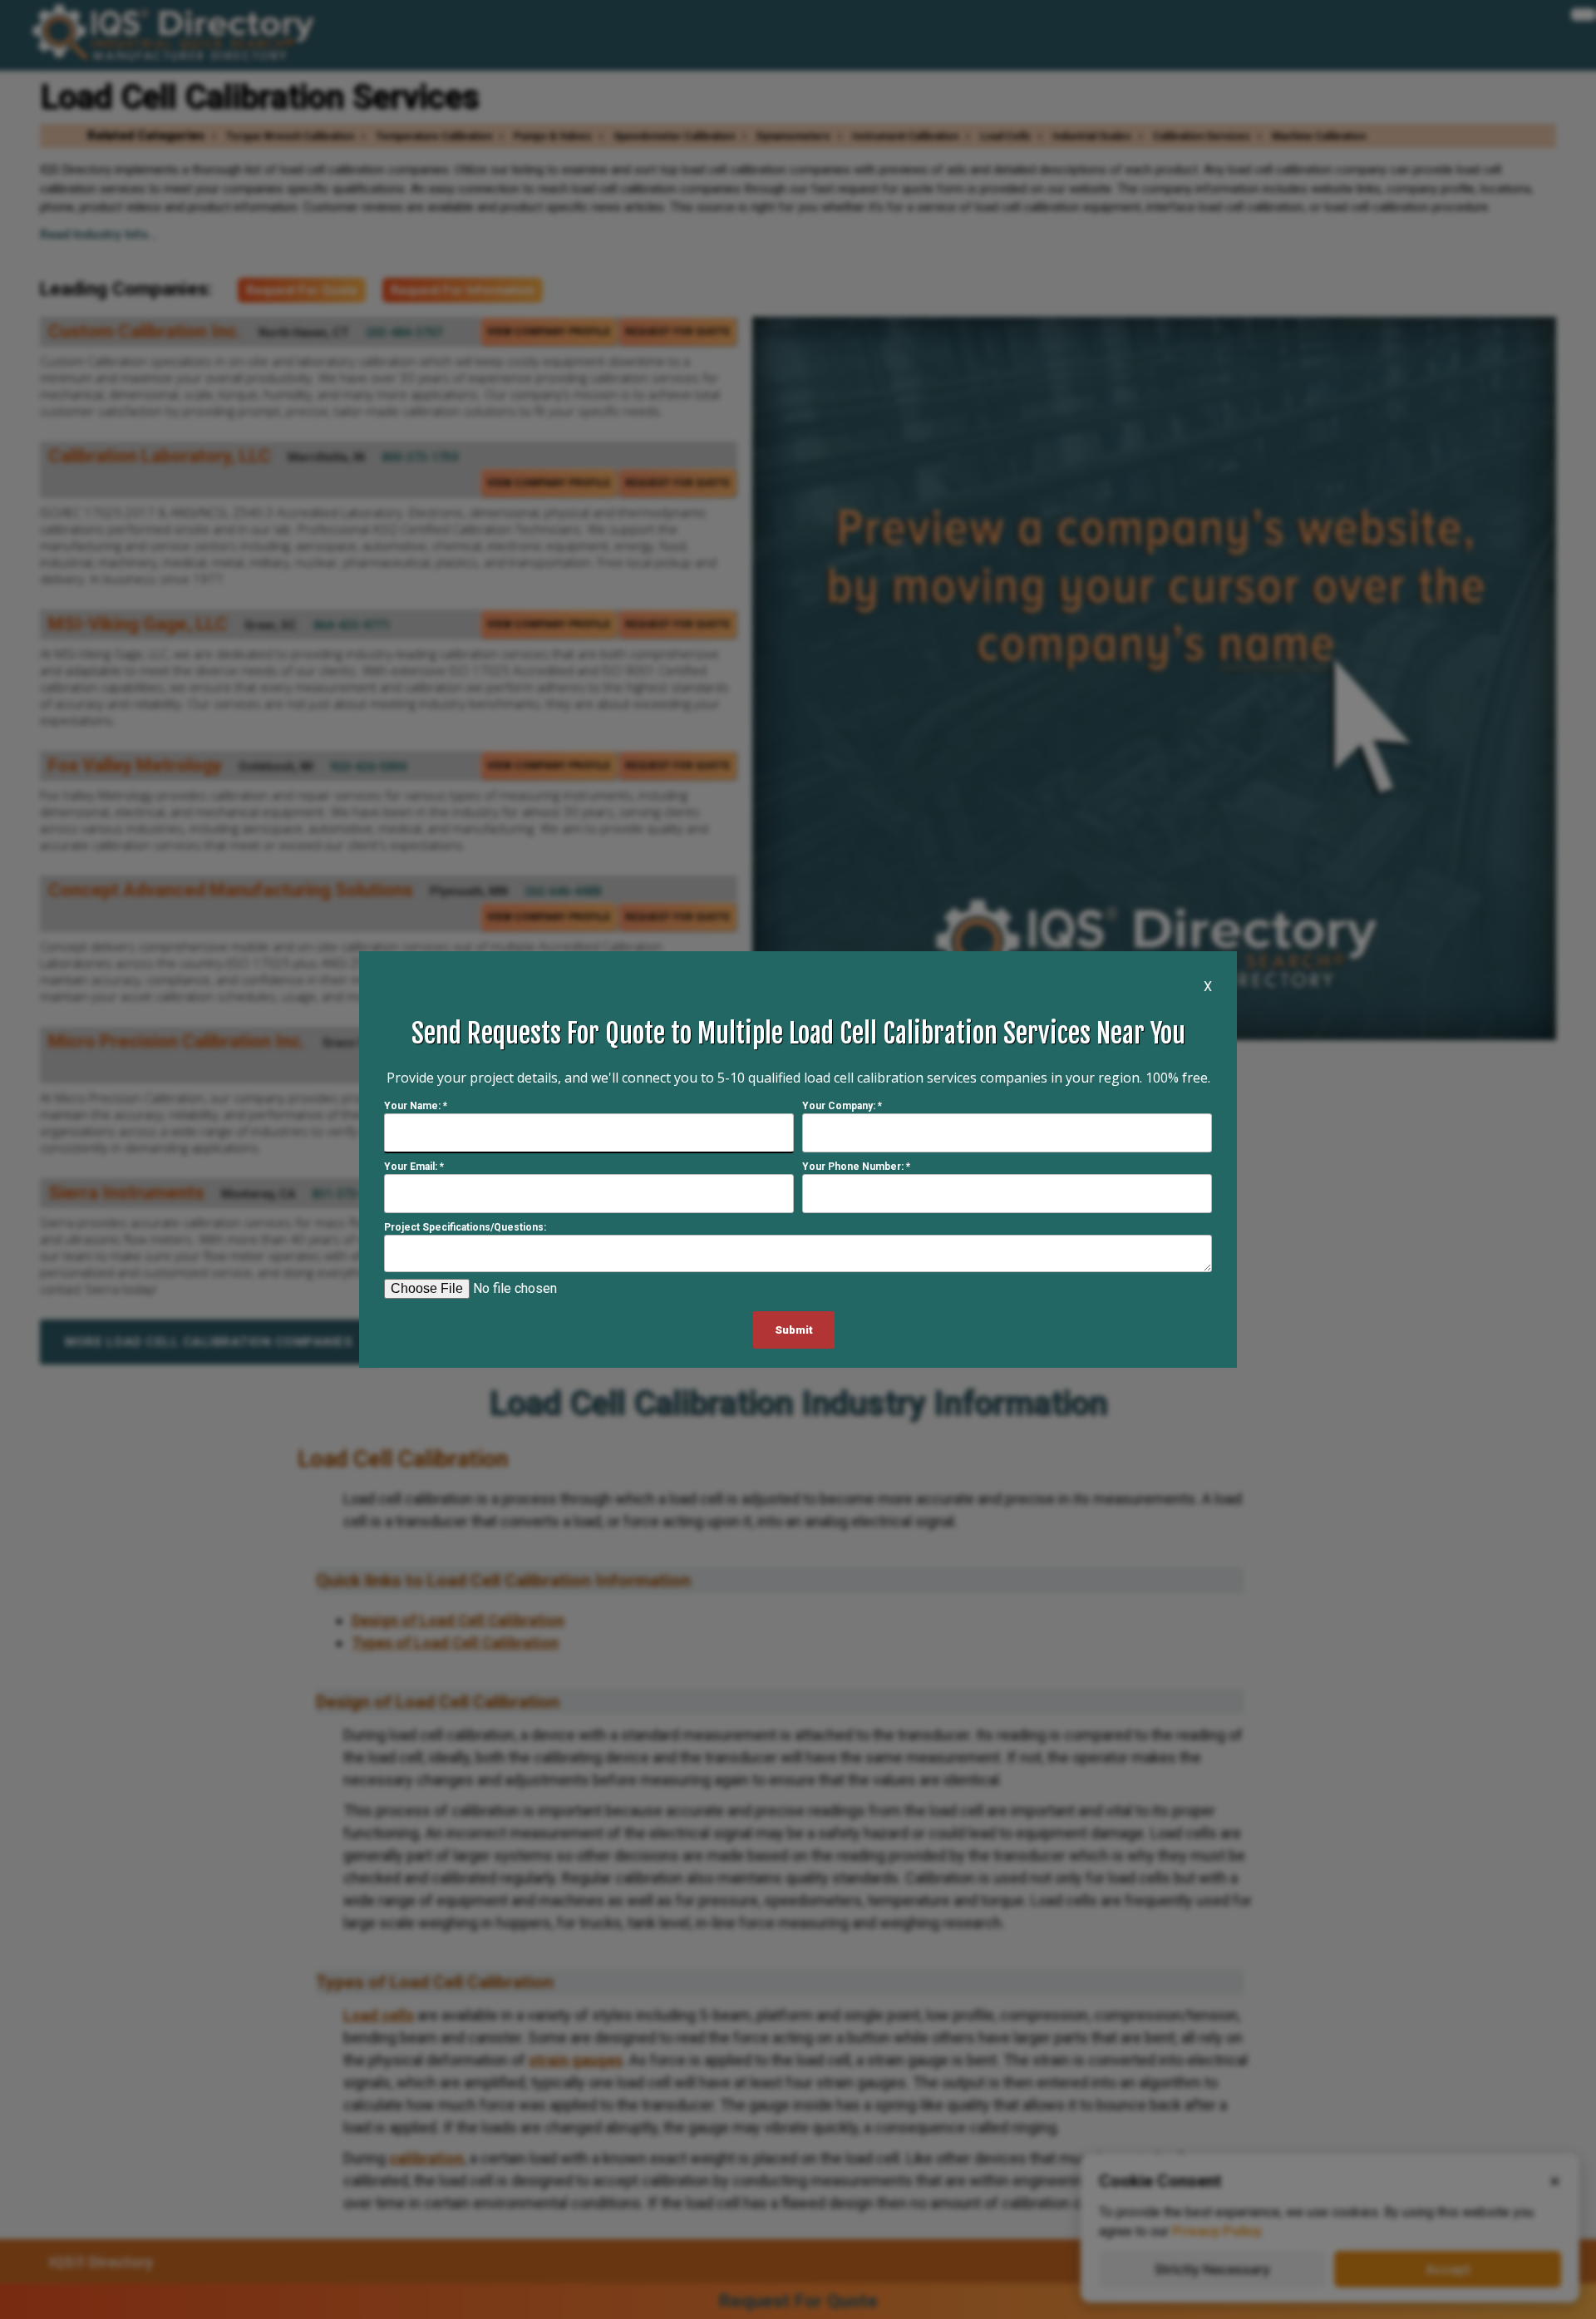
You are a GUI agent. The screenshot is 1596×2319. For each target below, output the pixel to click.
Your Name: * (416, 1106)
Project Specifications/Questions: (465, 1227)
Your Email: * (414, 1167)
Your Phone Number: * (856, 1167)
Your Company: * (842, 1106)
